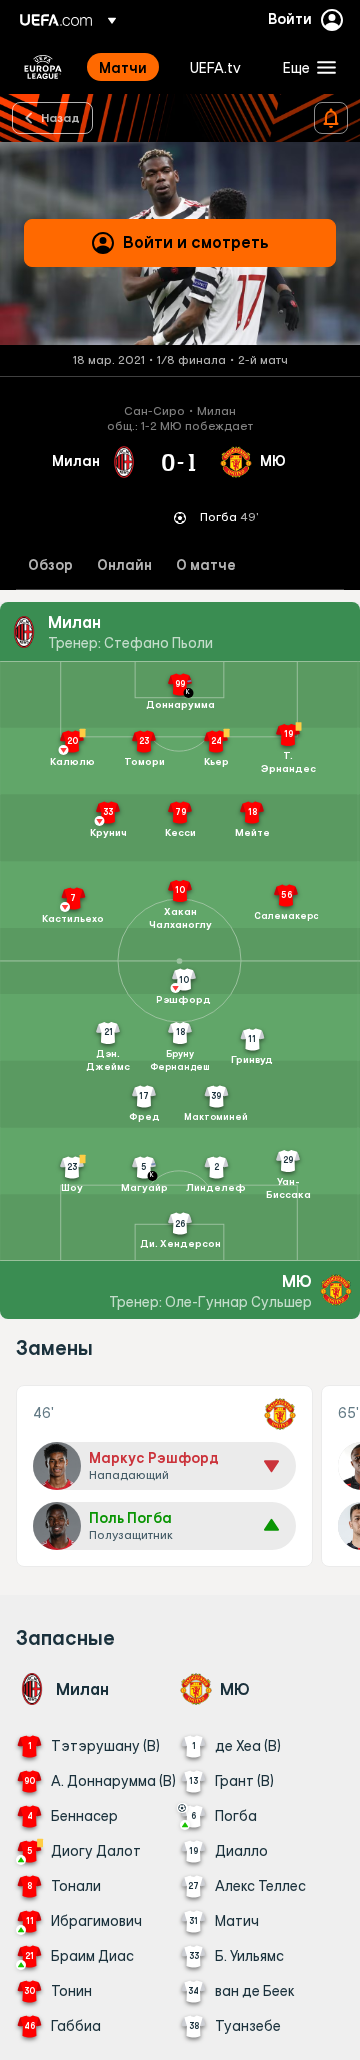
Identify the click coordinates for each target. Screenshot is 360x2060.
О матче (206, 565)
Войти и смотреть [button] (196, 242)
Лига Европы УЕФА (43, 67)
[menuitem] (127, 67)
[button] (305, 67)
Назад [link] (60, 117)
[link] (123, 67)
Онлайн (124, 565)
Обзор (50, 565)
